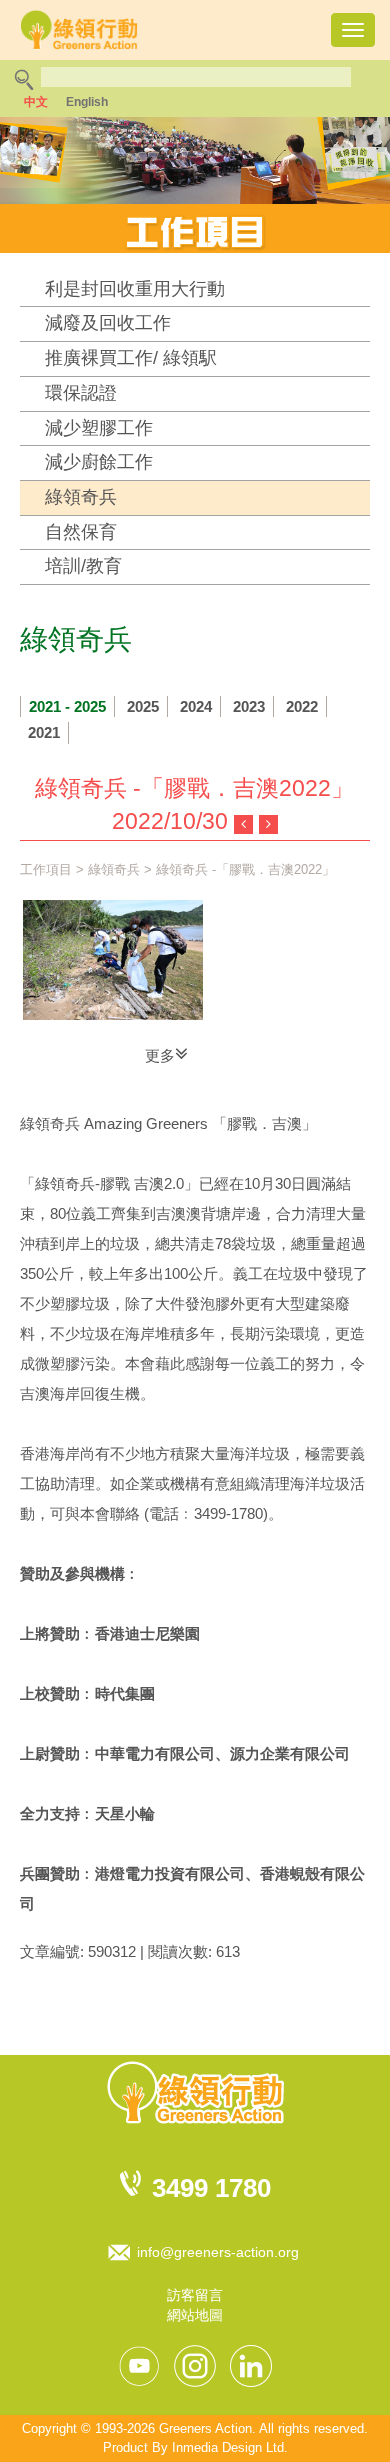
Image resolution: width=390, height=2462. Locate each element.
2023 (249, 706)
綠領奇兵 (81, 497)
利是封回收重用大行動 (135, 289)
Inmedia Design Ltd (228, 2447)
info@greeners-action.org (218, 2252)
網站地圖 (195, 2315)
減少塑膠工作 (99, 428)
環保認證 (81, 393)
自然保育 (81, 532)
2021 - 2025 (67, 706)
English (87, 102)
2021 (44, 732)
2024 (196, 706)
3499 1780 (211, 2188)
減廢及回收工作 (108, 323)
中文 (36, 102)
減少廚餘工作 (99, 462)
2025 (143, 706)
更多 (160, 1055)
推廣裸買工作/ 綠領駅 (131, 358)
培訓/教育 (83, 566)
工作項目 (46, 869)
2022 (302, 706)
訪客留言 (195, 2295)
